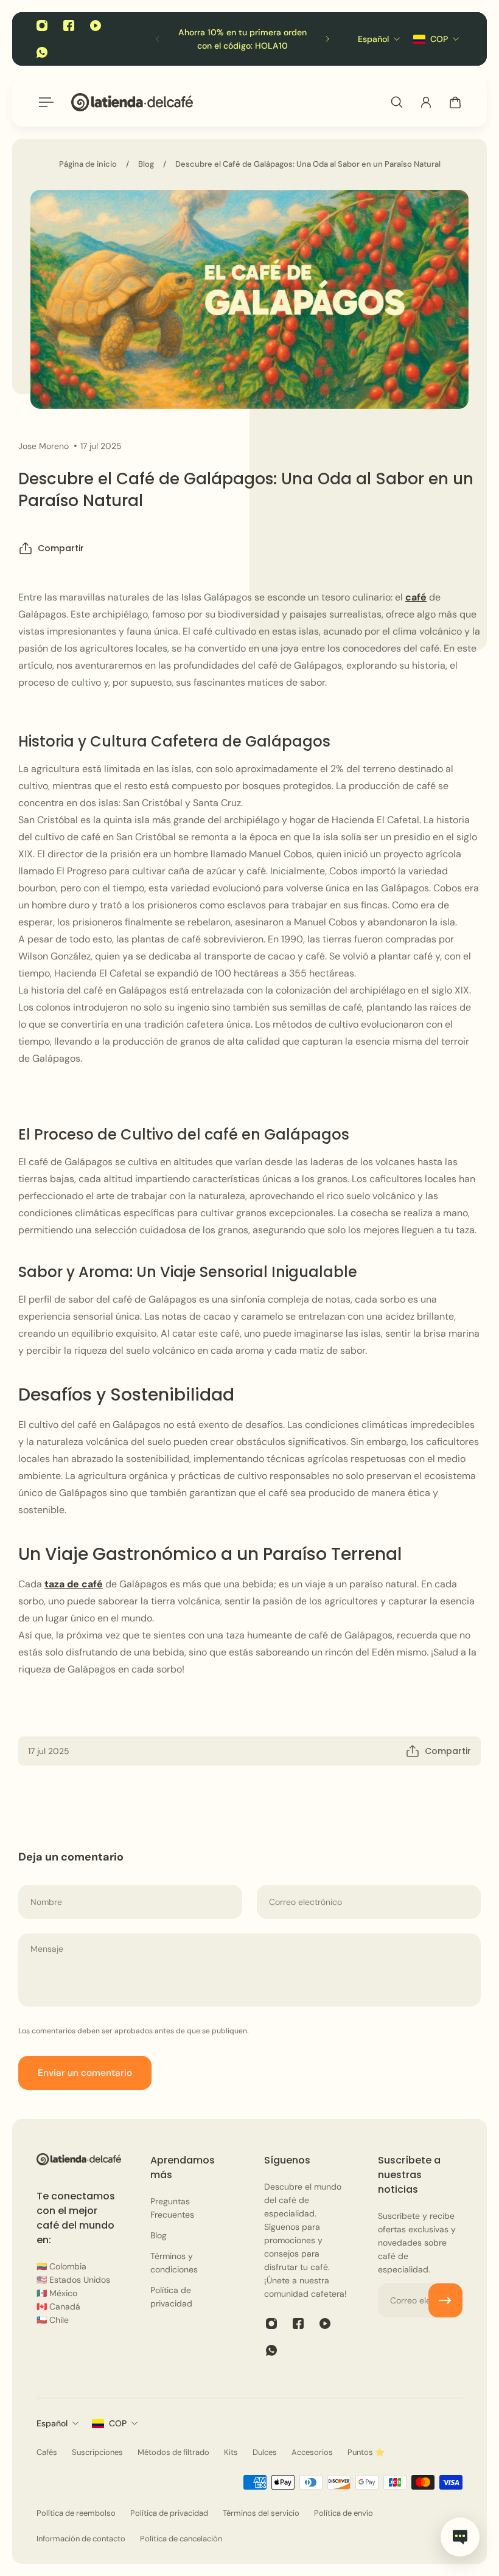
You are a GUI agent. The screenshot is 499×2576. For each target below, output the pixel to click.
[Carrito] (455, 102)
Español (52, 2423)
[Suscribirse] (445, 2300)
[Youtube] (96, 26)
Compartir (61, 548)
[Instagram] (42, 26)
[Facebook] (69, 26)
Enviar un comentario (85, 2073)
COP (118, 2423)
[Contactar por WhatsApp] (460, 2537)
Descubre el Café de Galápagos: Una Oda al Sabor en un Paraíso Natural (308, 164)
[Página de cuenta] (426, 102)
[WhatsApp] (42, 52)
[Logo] (132, 102)
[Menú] (44, 102)
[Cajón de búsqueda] (397, 102)
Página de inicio (88, 164)
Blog (146, 164)
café (416, 597)
